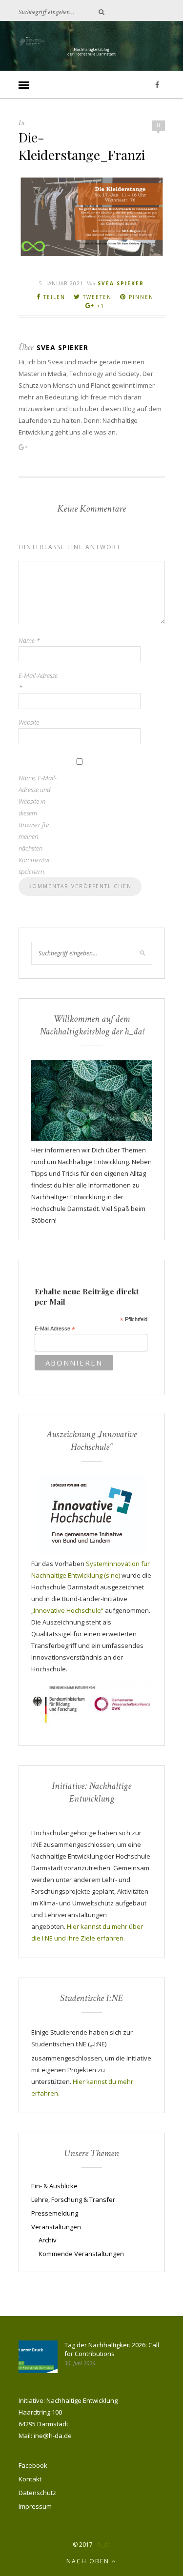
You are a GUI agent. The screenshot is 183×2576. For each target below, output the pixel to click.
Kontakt (30, 2479)
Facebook (33, 2465)
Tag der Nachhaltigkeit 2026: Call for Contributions (112, 2349)
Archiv (48, 2240)
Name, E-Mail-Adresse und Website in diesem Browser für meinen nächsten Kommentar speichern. (38, 825)
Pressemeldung (55, 2213)
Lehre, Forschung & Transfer (73, 2200)
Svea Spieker (121, 283)
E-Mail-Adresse (38, 681)
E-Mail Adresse (55, 1329)
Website (29, 722)
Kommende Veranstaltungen (81, 2254)
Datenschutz (37, 2493)
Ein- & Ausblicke (54, 2186)
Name (29, 640)
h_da (104, 2545)
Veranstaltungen (56, 2227)
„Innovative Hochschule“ (67, 1610)
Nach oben (89, 2561)
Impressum (35, 2506)
